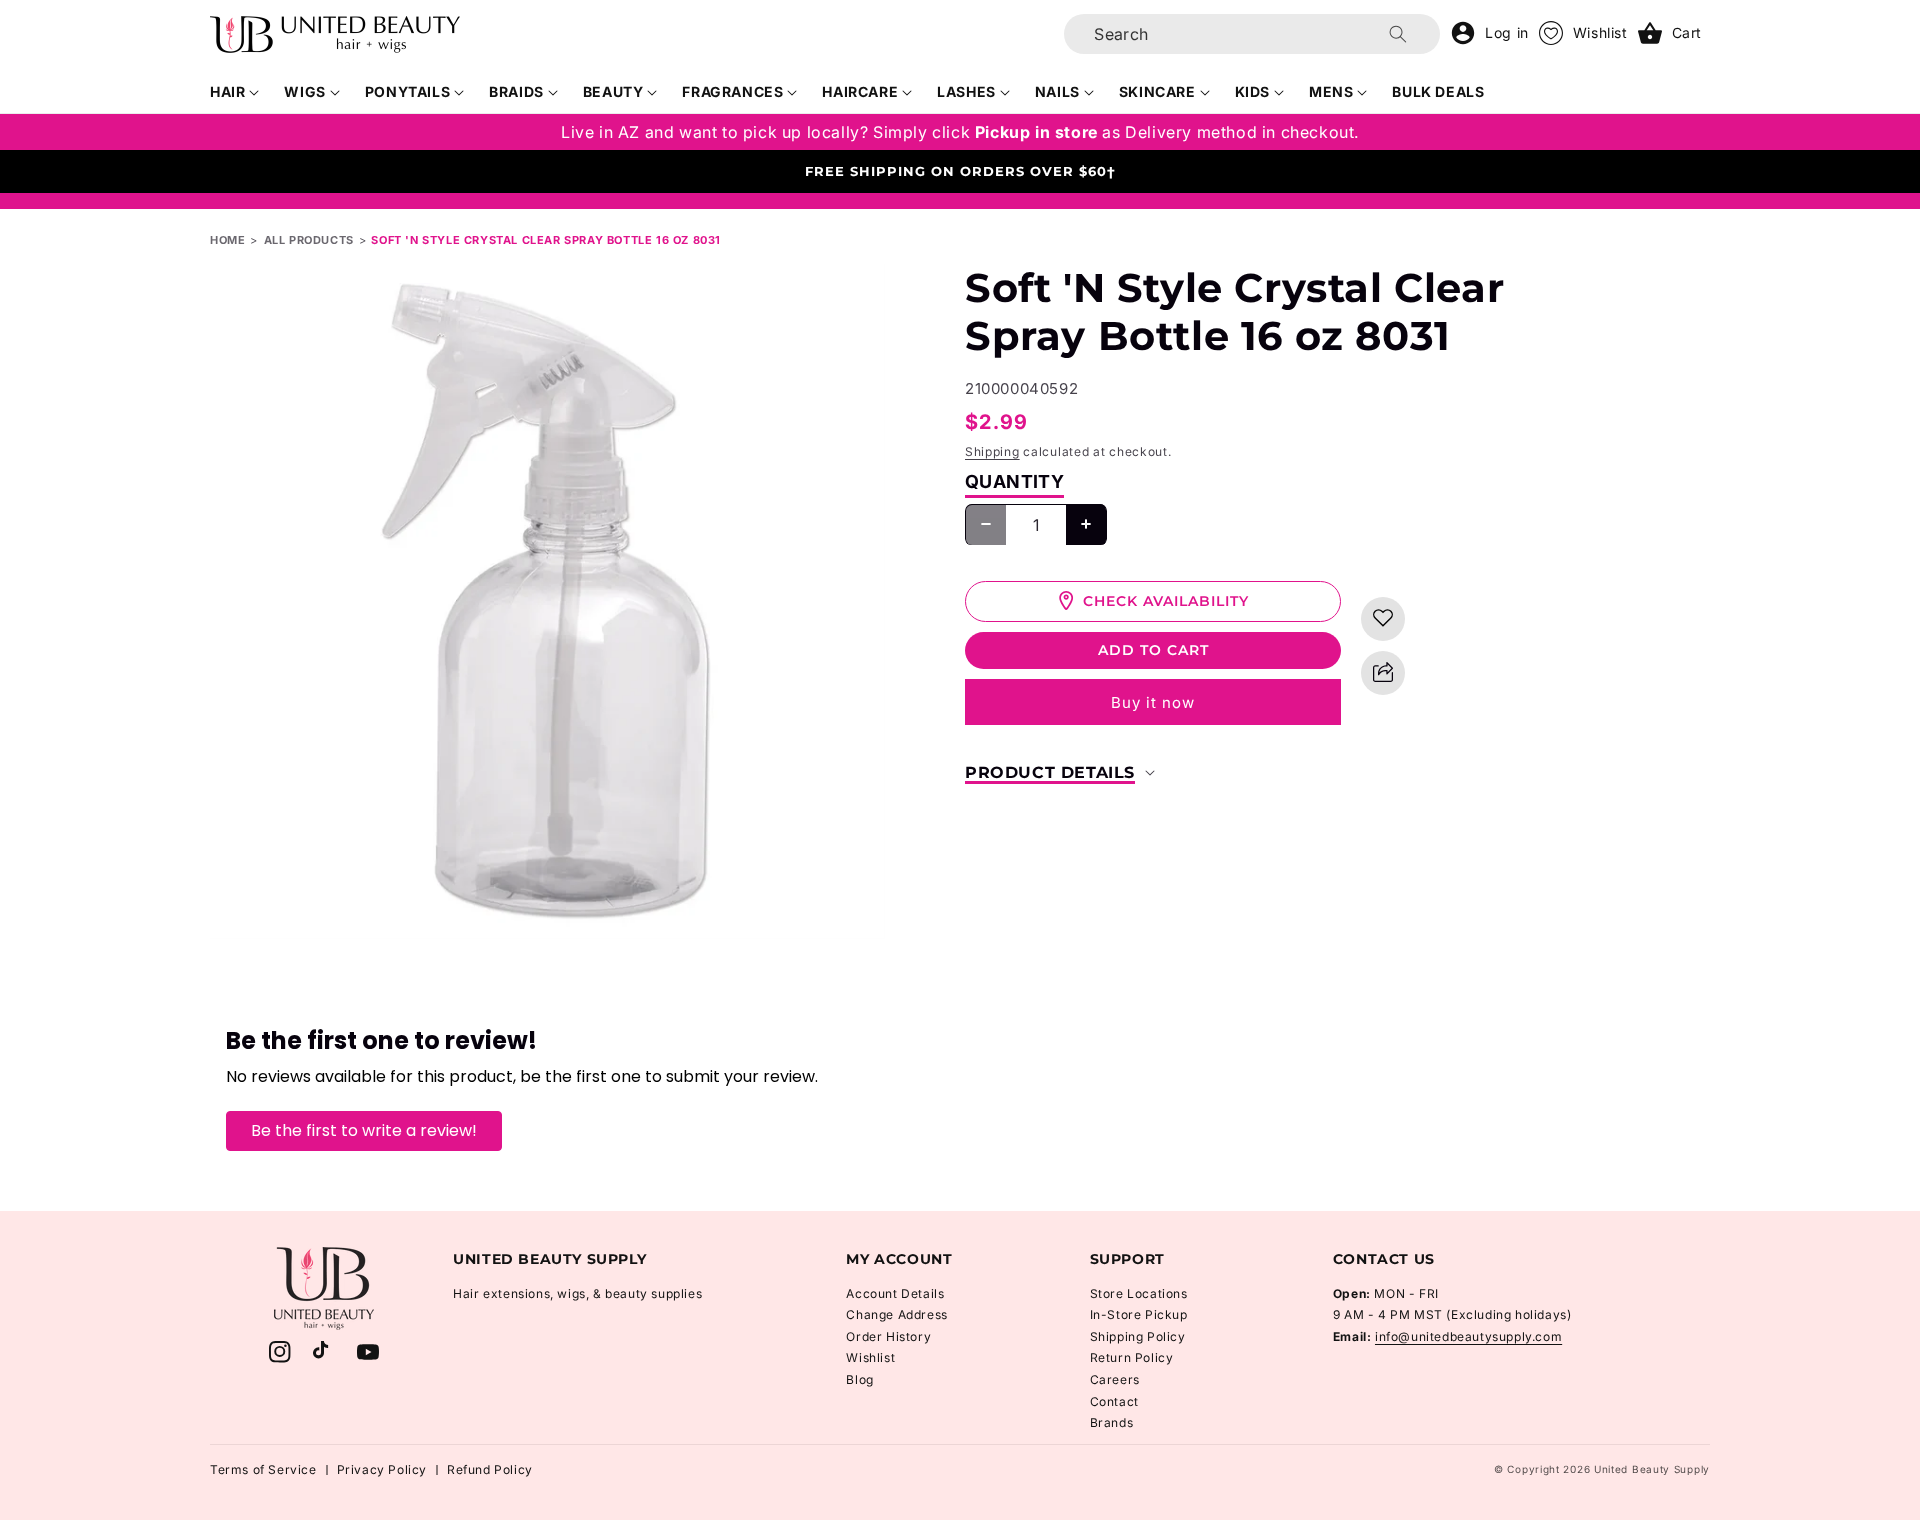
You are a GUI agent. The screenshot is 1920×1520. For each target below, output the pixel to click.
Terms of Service (263, 1469)
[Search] (1398, 34)
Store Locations (1139, 1293)
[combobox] (1252, 34)
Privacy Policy (382, 1469)
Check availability (1166, 600)
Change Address (896, 1314)
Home (227, 240)
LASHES (966, 91)
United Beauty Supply (1652, 1469)
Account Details (895, 1293)
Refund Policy (490, 1469)
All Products (309, 240)
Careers (1115, 1379)
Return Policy (1132, 1357)
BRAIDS (516, 91)
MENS (1331, 91)
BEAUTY (613, 91)
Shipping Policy (1138, 1336)
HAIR (227, 91)
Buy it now (1153, 701)
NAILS (1057, 91)
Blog (859, 1379)
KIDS (1252, 91)
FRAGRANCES (732, 91)
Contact (1114, 1401)
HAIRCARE (860, 91)
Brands (1112, 1422)
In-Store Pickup (1139, 1314)
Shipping (992, 451)
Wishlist (870, 1357)
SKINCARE (1157, 91)
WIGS (304, 91)
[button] (235, 92)
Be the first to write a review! (364, 1130)
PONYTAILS (407, 91)
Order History (888, 1336)
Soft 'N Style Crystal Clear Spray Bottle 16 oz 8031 (546, 240)
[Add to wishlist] (1383, 618)
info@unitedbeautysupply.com (1468, 1336)
